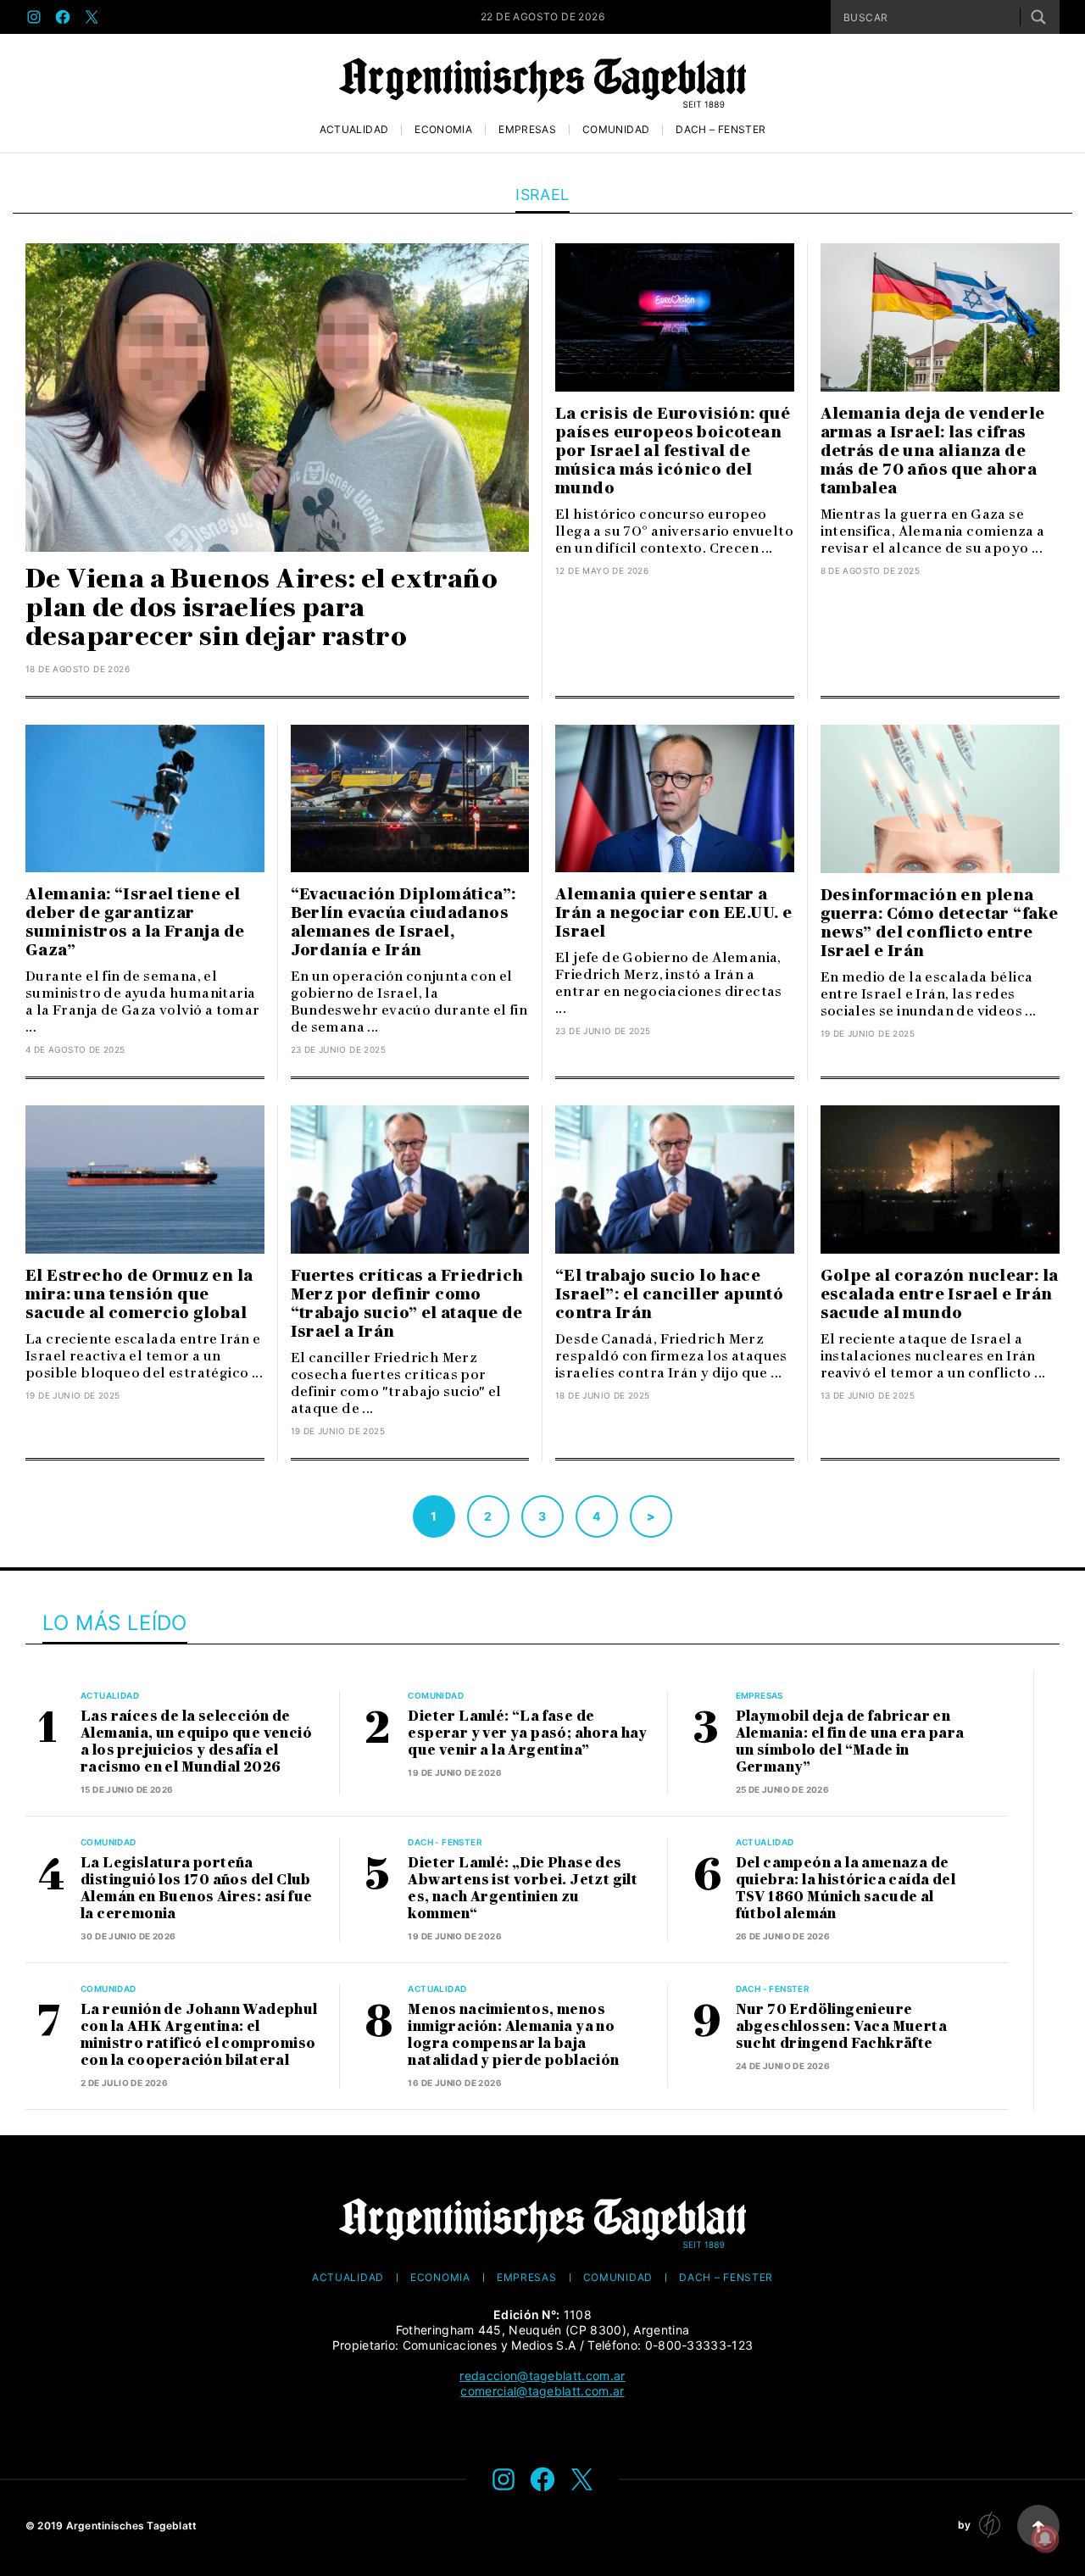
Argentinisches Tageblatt (132, 2526)
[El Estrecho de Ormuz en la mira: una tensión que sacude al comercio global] (145, 1180)
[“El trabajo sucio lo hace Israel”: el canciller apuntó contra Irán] (675, 1180)
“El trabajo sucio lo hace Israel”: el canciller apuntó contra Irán (669, 1294)
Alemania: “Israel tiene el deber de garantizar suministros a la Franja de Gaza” (135, 922)
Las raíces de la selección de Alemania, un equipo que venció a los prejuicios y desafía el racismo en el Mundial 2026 (196, 1741)
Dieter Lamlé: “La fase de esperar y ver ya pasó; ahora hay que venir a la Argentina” (527, 1733)
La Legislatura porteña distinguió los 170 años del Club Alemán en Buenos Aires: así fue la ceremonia (196, 1888)
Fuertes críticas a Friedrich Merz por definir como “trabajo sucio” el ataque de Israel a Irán (407, 1304)
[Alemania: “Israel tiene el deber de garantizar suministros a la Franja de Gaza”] (145, 799)
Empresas (527, 130)
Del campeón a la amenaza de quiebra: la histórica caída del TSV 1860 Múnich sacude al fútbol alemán (846, 1888)
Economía (443, 130)
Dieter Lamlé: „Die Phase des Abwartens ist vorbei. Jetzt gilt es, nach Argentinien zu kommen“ (523, 1888)
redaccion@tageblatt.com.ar (542, 2376)
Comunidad (616, 130)
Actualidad (354, 130)
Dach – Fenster (721, 130)
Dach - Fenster (445, 1842)
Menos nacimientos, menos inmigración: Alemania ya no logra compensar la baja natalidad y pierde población (513, 2035)
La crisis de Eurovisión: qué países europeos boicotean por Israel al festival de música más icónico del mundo (673, 451)
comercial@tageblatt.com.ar (542, 2391)
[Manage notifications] (1045, 2539)
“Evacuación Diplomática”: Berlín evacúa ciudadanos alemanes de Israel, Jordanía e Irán (403, 922)
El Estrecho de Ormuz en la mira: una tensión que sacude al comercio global (139, 1294)
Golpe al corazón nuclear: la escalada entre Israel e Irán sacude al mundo (940, 1294)
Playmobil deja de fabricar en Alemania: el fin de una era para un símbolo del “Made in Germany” (850, 1741)
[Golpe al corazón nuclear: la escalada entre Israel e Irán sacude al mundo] (940, 1180)
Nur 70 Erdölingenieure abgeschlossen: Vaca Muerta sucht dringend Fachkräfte (841, 2026)
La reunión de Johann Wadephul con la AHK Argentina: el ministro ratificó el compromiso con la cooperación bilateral (199, 2035)
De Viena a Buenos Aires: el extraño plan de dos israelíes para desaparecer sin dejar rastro (262, 607)
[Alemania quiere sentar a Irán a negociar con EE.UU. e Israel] (675, 799)
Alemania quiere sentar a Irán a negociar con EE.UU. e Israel (673, 913)
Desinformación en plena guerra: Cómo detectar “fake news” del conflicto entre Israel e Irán (940, 923)
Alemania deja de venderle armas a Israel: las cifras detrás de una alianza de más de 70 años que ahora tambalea (933, 451)
